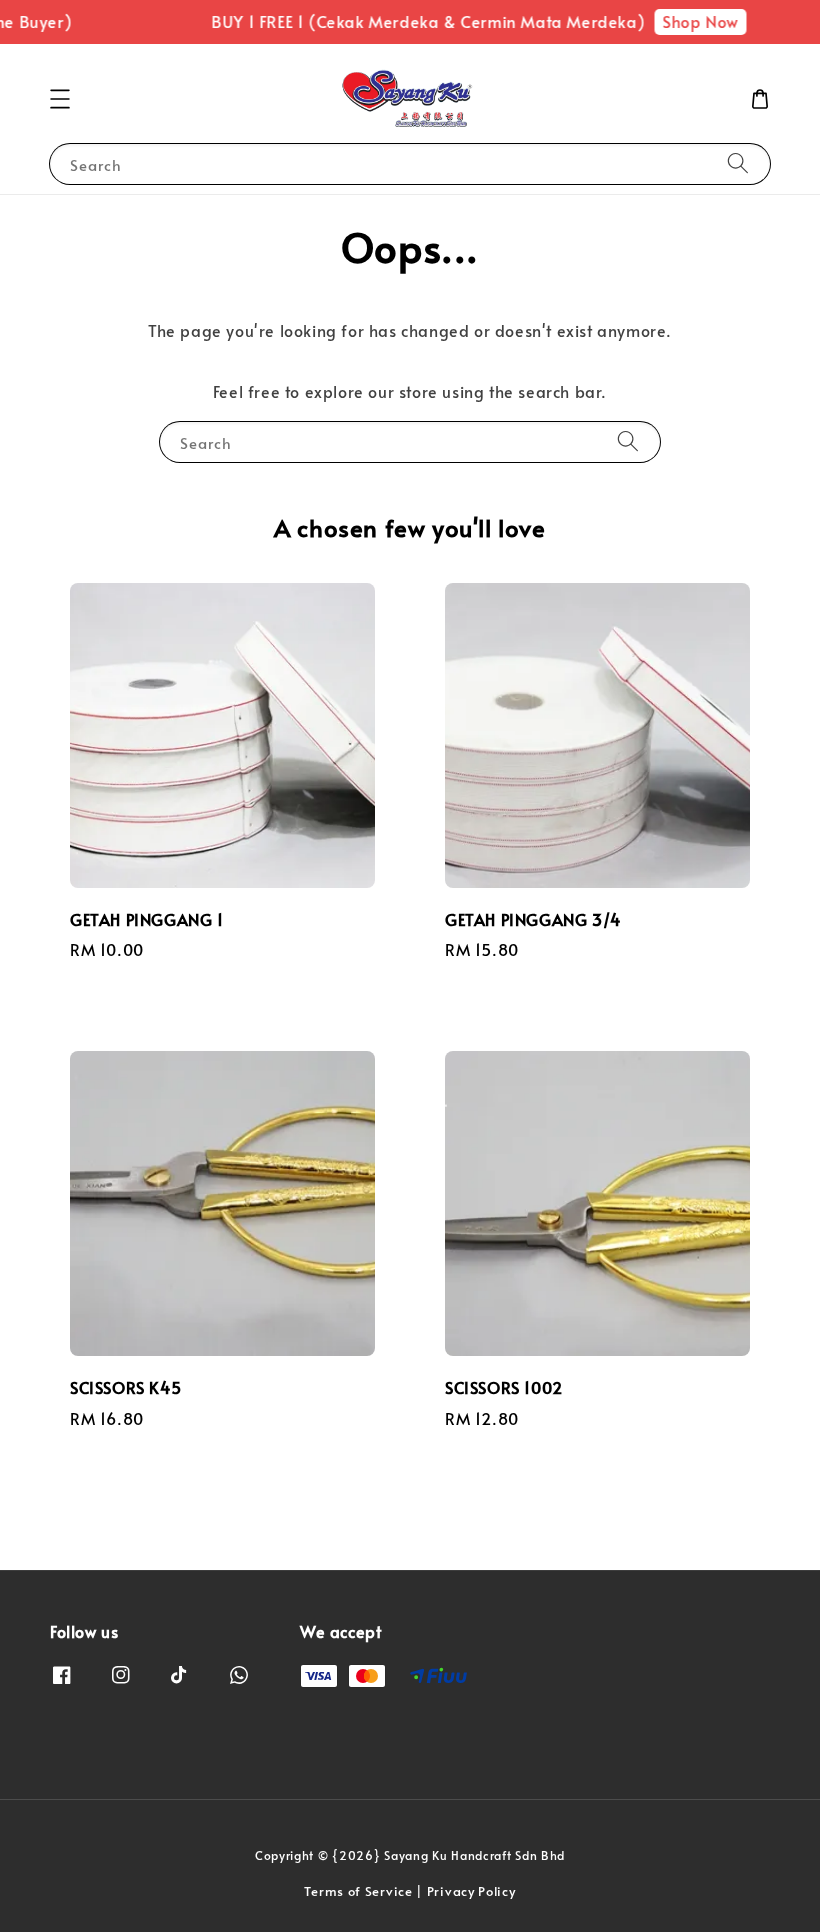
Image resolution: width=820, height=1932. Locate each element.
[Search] (738, 163)
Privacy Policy (471, 1891)
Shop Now (693, 21)
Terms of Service (358, 1891)
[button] (60, 99)
